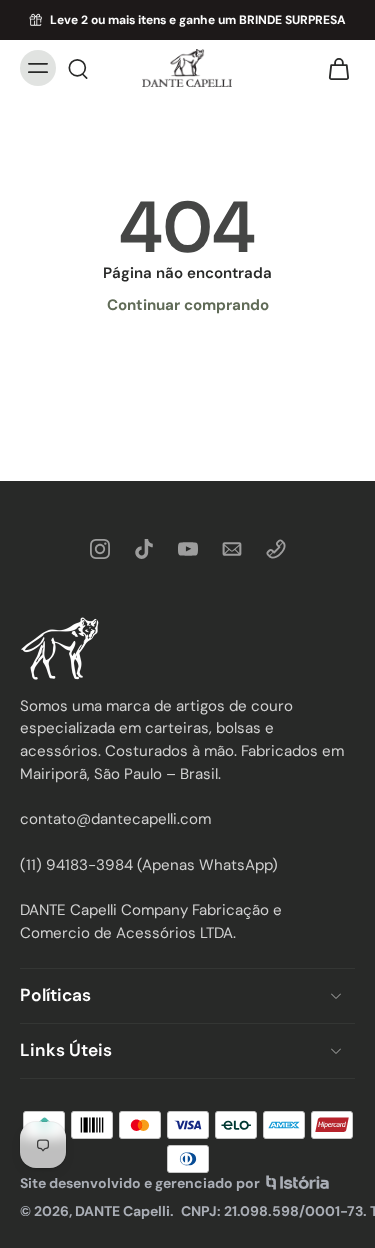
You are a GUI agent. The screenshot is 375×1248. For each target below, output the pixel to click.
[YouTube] (188, 549)
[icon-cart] (333, 68)
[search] (78, 68)
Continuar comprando (188, 305)
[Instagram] (100, 549)
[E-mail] (232, 549)
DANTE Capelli (122, 1210)
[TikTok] (144, 549)
